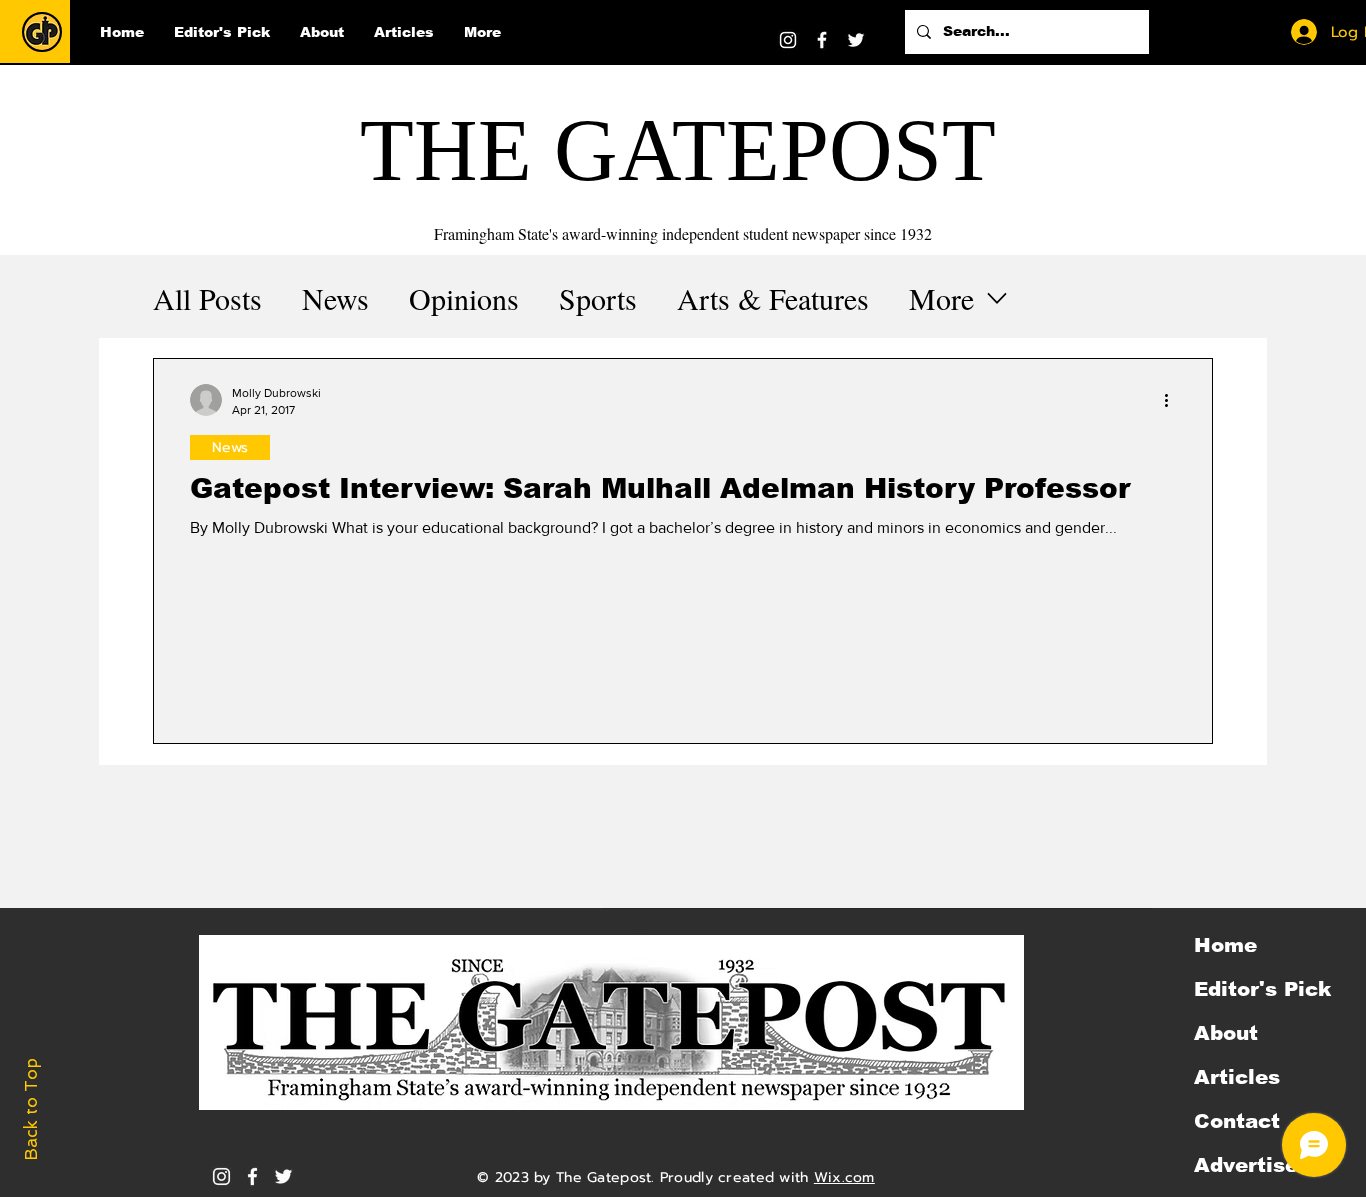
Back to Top (31, 1109)
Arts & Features (773, 298)
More (941, 298)
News (335, 298)
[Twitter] (856, 40)
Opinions (464, 298)
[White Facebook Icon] (252, 1176)
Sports (598, 298)
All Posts (207, 298)
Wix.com (844, 1177)
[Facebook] (822, 40)
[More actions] (1173, 400)
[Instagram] (788, 40)
